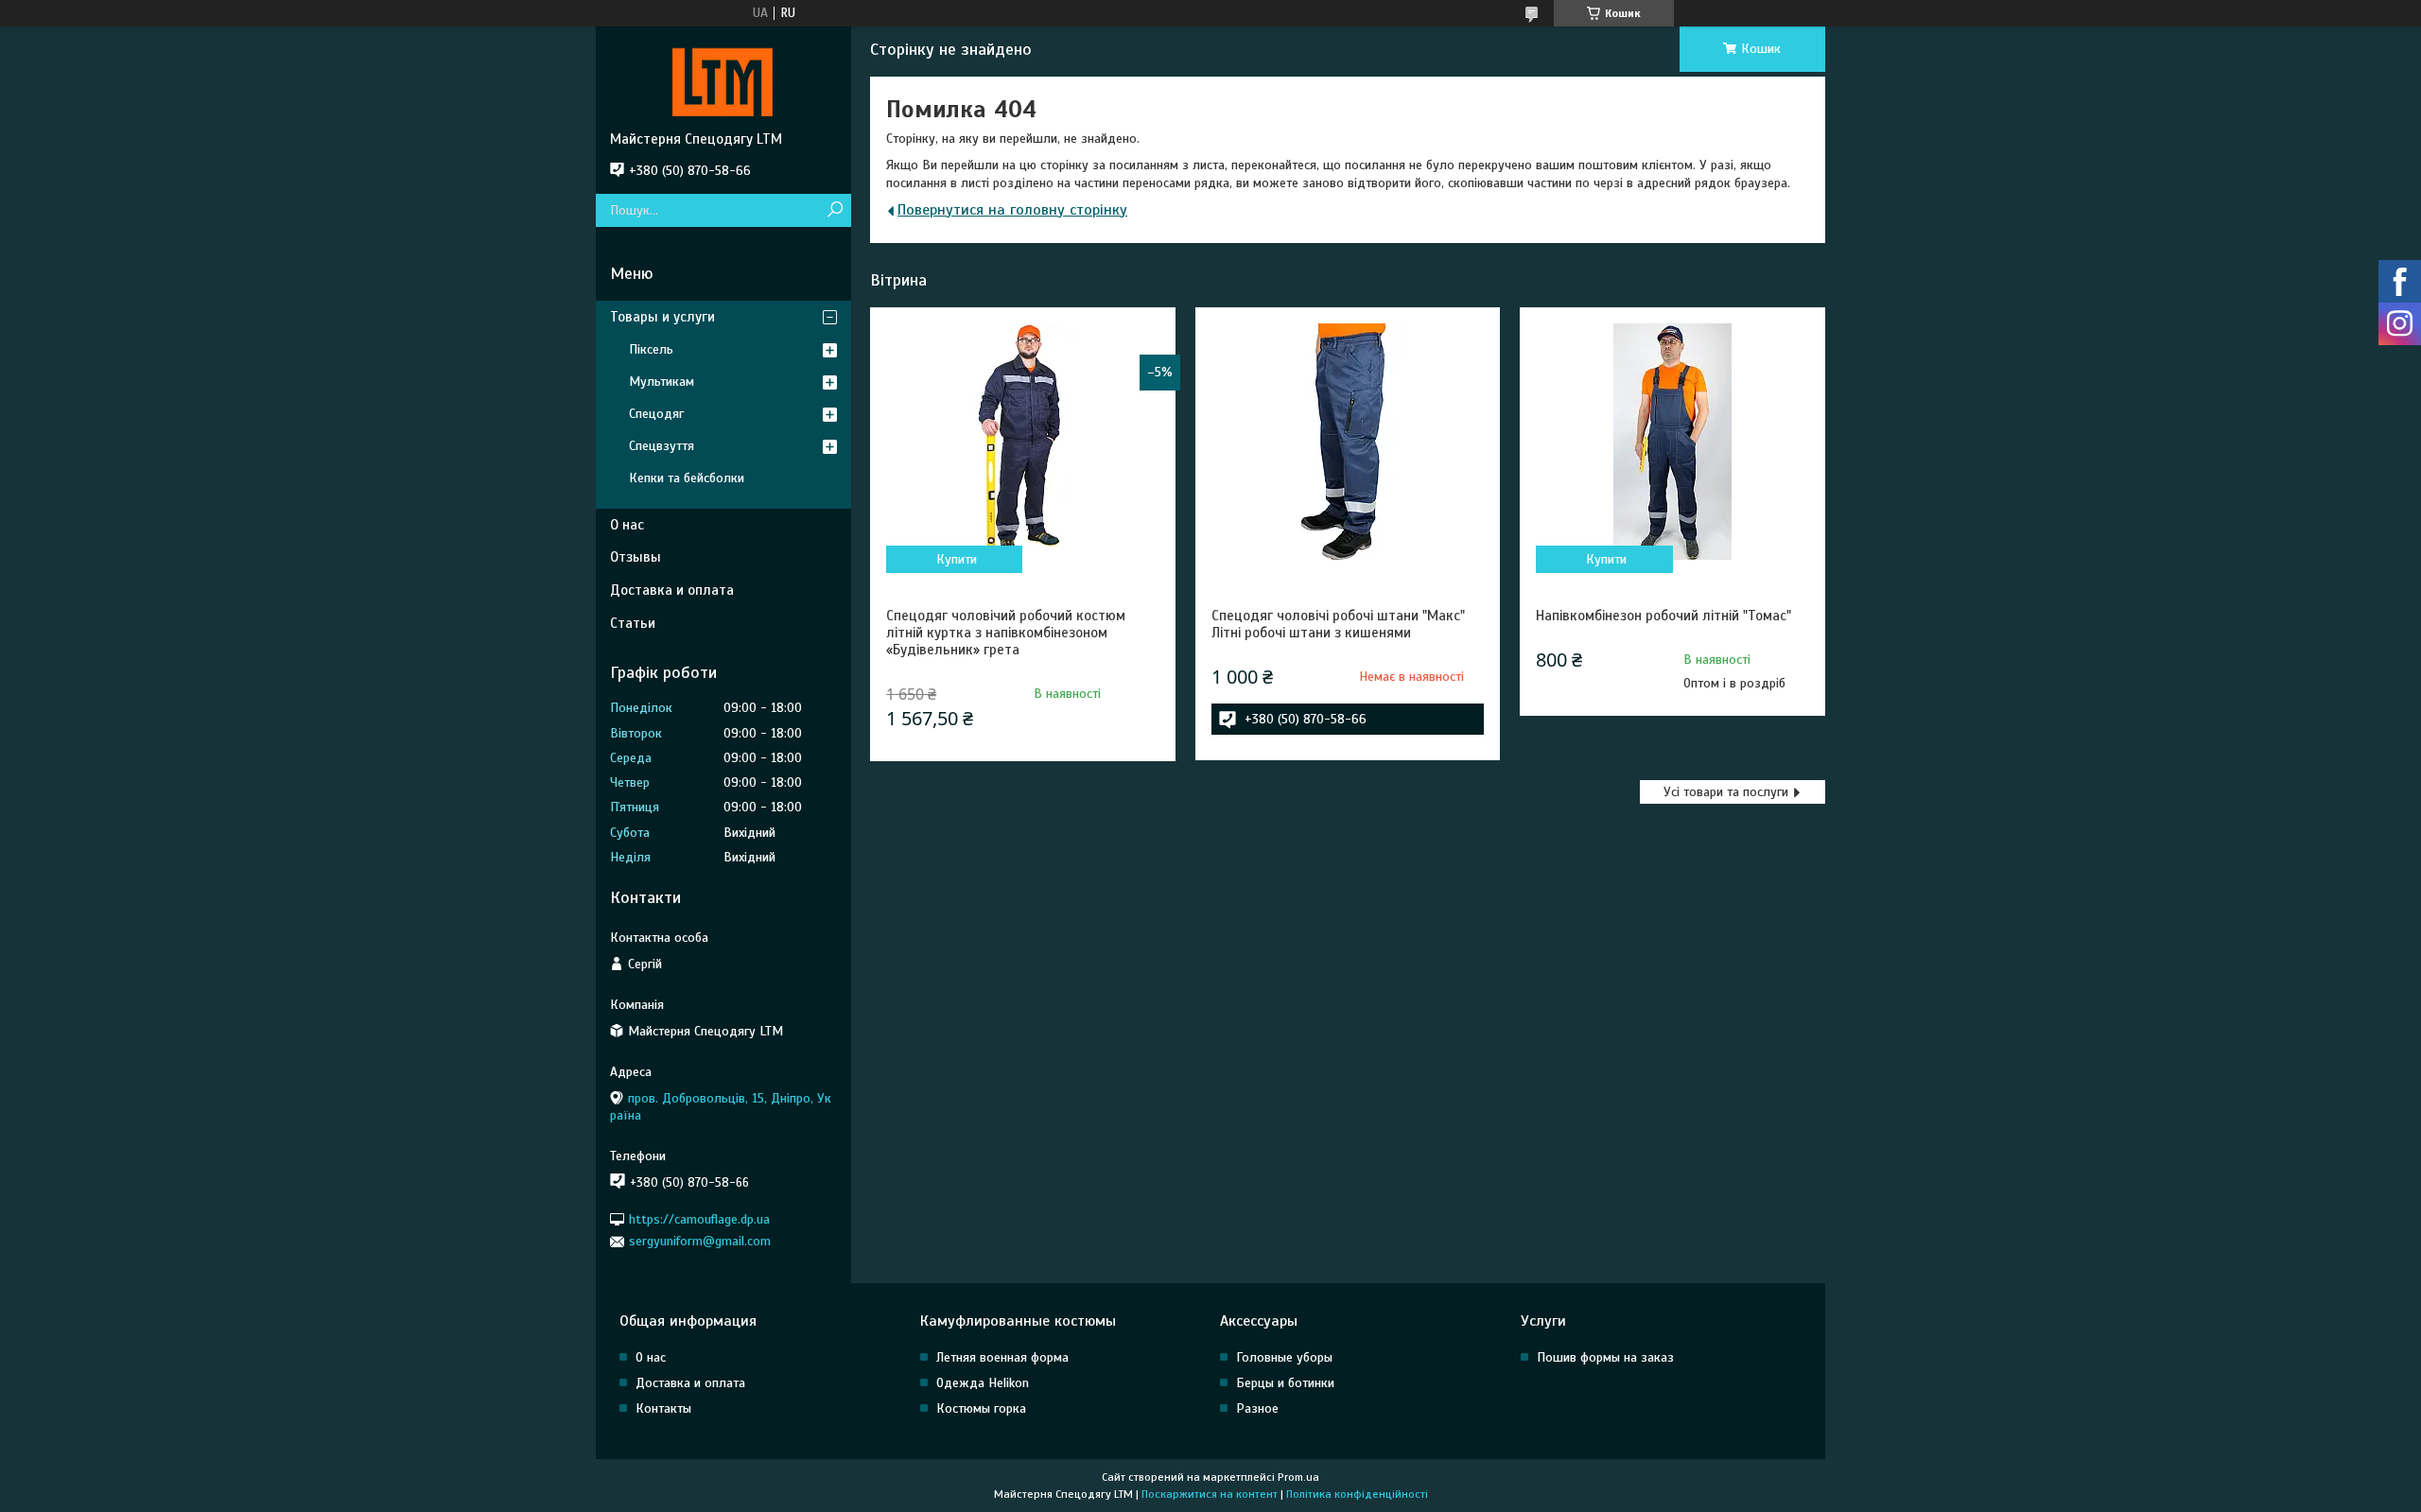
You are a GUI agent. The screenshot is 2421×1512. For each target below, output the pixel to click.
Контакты (663, 1408)
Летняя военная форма (1002, 1357)
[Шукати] (835, 210)
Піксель (651, 349)
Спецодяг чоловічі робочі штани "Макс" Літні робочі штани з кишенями (1338, 624)
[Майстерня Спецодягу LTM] (723, 78)
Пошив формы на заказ (1605, 1357)
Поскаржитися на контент (1210, 1494)
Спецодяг (656, 414)
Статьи (633, 623)
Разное (1257, 1408)
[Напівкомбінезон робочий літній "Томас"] (1672, 442)
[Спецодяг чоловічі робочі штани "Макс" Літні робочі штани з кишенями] (1348, 442)
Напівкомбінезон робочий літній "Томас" (1663, 616)
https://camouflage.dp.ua (699, 1219)
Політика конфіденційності (1357, 1494)
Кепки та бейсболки (687, 478)
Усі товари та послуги (1726, 792)
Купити (957, 559)
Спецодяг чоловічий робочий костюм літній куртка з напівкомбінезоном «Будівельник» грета (1006, 633)
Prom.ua (1298, 1477)
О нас (627, 525)
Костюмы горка (981, 1408)
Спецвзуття (662, 446)
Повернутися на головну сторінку (1012, 210)
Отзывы (636, 557)
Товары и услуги (662, 317)
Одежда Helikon (983, 1383)
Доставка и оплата (672, 590)
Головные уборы (1284, 1357)
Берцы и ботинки (1285, 1383)
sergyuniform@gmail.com (700, 1241)
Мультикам (662, 382)
